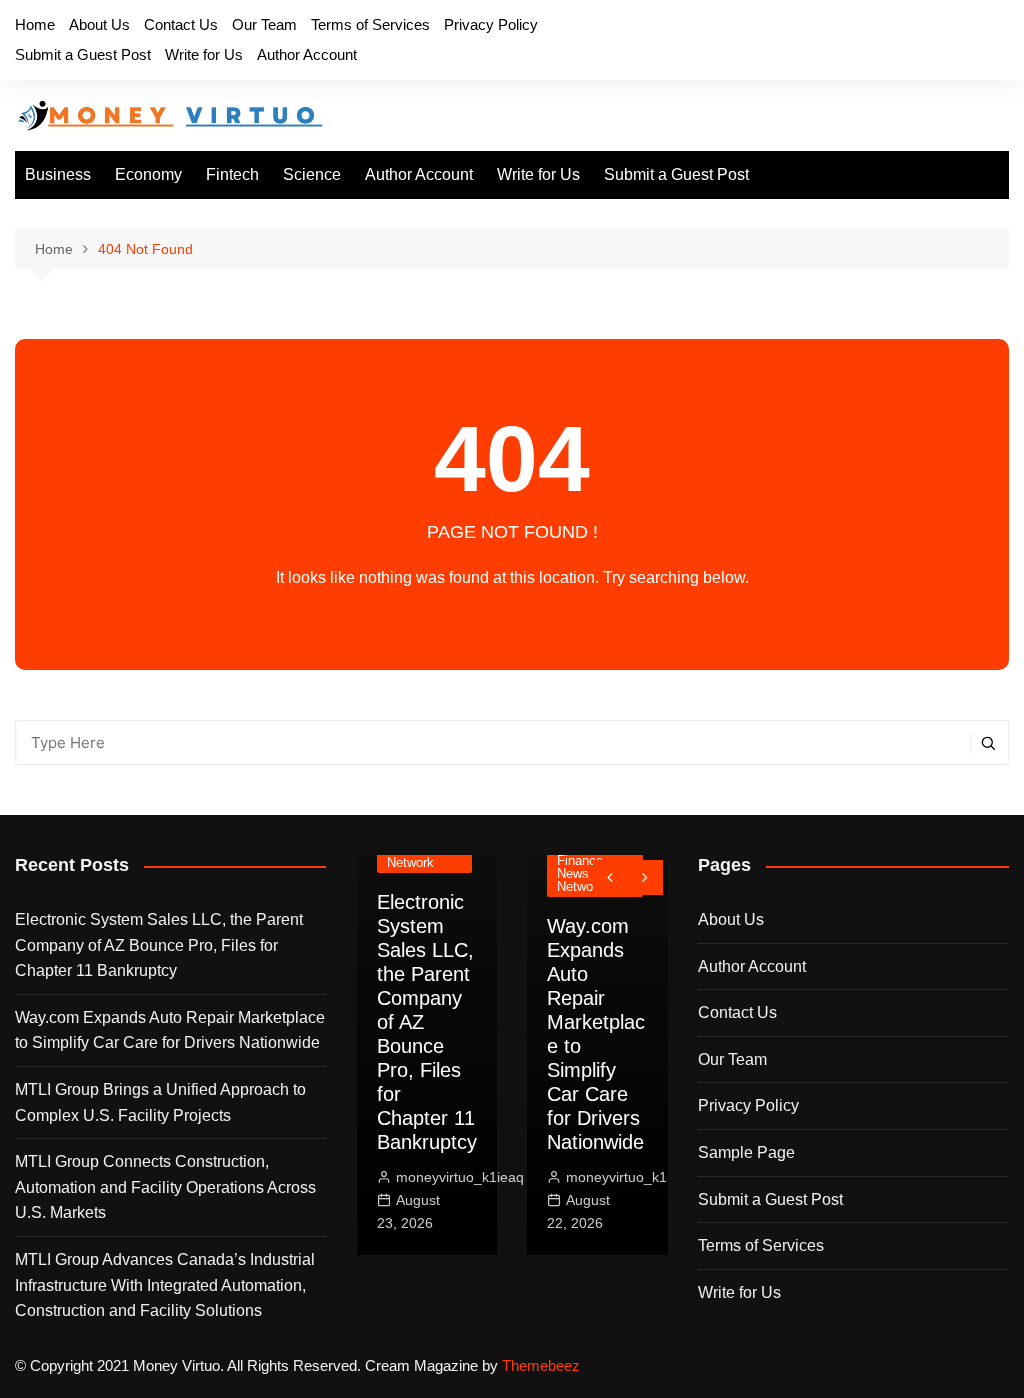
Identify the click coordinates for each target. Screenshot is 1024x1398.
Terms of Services (370, 24)
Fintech (232, 174)
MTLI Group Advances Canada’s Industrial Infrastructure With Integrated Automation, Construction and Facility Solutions (165, 1285)
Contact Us (181, 24)
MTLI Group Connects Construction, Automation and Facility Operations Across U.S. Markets (165, 1187)
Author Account (307, 54)
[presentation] (610, 877)
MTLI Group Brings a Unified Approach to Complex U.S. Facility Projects (160, 1102)
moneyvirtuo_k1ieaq (460, 1177)
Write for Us (204, 54)
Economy (148, 174)
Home (35, 24)
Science (312, 174)
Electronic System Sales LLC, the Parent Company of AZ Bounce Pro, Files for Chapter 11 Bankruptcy (159, 945)
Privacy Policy (491, 24)
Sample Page (746, 1152)
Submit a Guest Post (83, 54)
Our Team (264, 24)
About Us (99, 24)
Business (58, 174)
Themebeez (541, 1365)
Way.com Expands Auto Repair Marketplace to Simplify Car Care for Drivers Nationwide (170, 1030)
